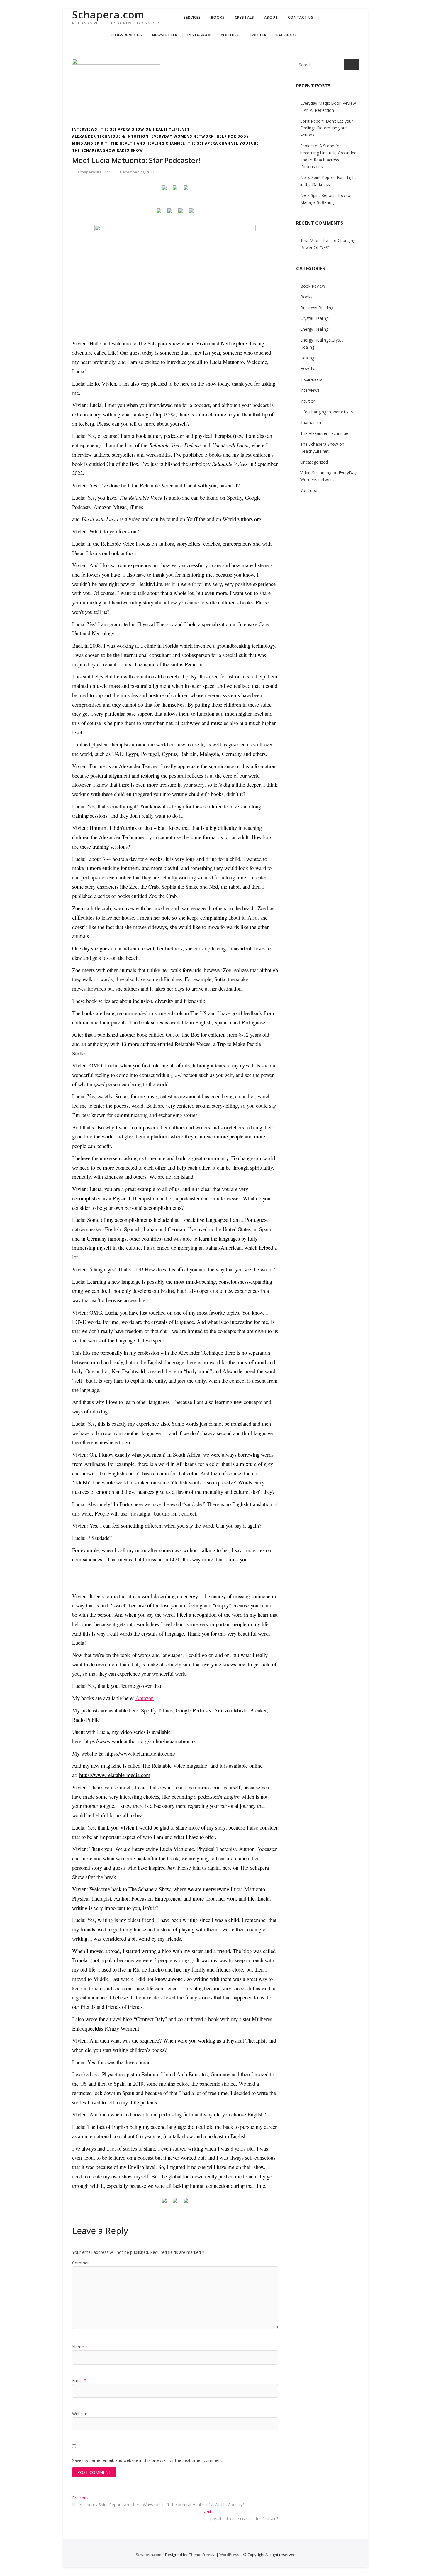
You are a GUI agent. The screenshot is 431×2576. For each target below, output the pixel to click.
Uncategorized (314, 462)
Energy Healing (314, 329)
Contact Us (301, 17)
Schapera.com (108, 15)
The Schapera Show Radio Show (108, 150)
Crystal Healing (314, 318)
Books (218, 17)
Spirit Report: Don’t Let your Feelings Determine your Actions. (327, 128)
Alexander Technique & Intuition (110, 136)
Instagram (199, 35)
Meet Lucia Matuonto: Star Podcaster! (136, 160)
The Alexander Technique (324, 433)
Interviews (85, 129)
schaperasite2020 (93, 172)
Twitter (258, 35)
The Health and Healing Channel (148, 143)
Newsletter (165, 35)
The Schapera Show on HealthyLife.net (145, 129)
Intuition (308, 401)
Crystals (245, 17)
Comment (82, 2263)
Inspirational (312, 379)
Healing (307, 358)
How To (308, 368)
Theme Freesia (202, 2555)
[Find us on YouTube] (181, 213)
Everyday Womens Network (183, 136)
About (271, 17)
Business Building (317, 308)
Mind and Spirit (90, 143)
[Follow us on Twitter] (170, 213)
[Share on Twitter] (175, 190)
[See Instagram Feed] (191, 213)
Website (80, 2414)
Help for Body (233, 136)
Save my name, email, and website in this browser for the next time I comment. (148, 2460)
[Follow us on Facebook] (159, 213)
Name (80, 2347)
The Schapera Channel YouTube (223, 143)
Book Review (313, 286)
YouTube (230, 35)
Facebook (287, 35)
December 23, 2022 (137, 172)
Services (192, 17)
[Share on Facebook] (164, 190)
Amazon (145, 1698)
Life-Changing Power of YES (327, 412)
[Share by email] (186, 190)
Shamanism (311, 422)
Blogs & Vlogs (127, 35)
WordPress (229, 2555)
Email (79, 2380)
